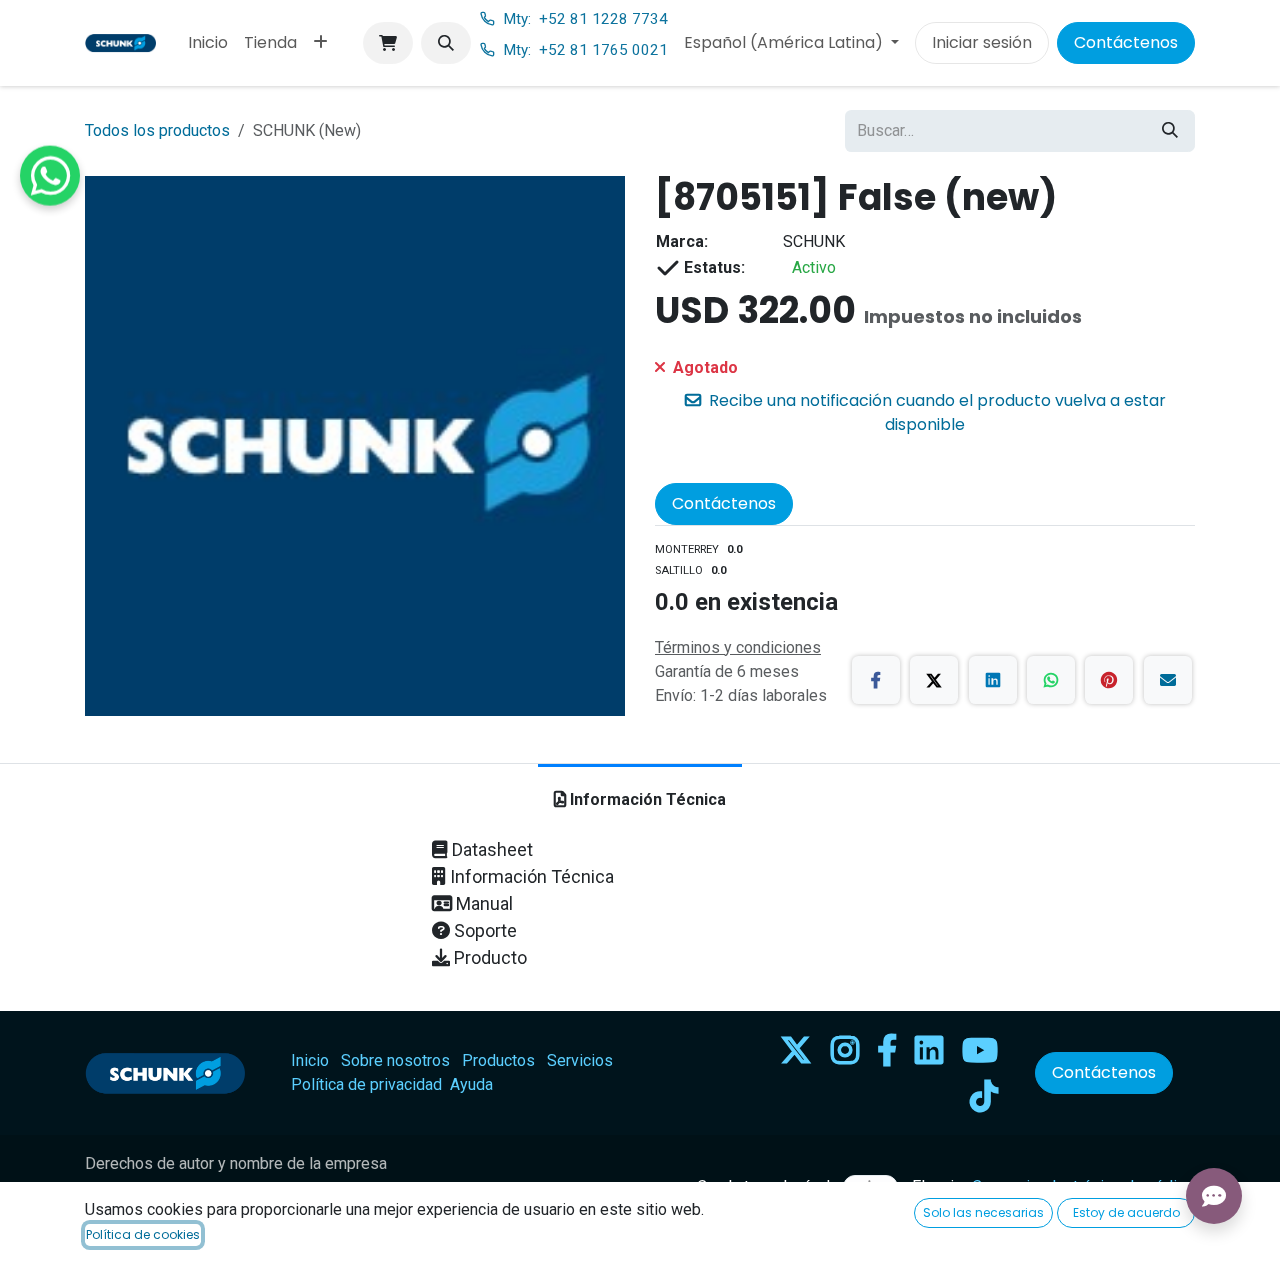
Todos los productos (157, 130)
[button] (446, 43)
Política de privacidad (366, 1084)
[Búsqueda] (1170, 131)
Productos (498, 1060)
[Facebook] (876, 680)
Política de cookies (143, 1234)
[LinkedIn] (993, 680)
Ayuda (471, 1084)
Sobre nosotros (395, 1060)
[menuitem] (208, 43)
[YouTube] (980, 1050)
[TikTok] (984, 1096)
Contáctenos (1126, 42)
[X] (934, 680)
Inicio (310, 1060)
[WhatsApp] (1051, 680)
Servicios (580, 1060)
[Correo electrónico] (1168, 680)
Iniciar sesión (982, 42)
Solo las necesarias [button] (983, 1212)
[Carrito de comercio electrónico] (388, 43)
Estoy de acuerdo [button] (1126, 1212)
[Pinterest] (1109, 680)
